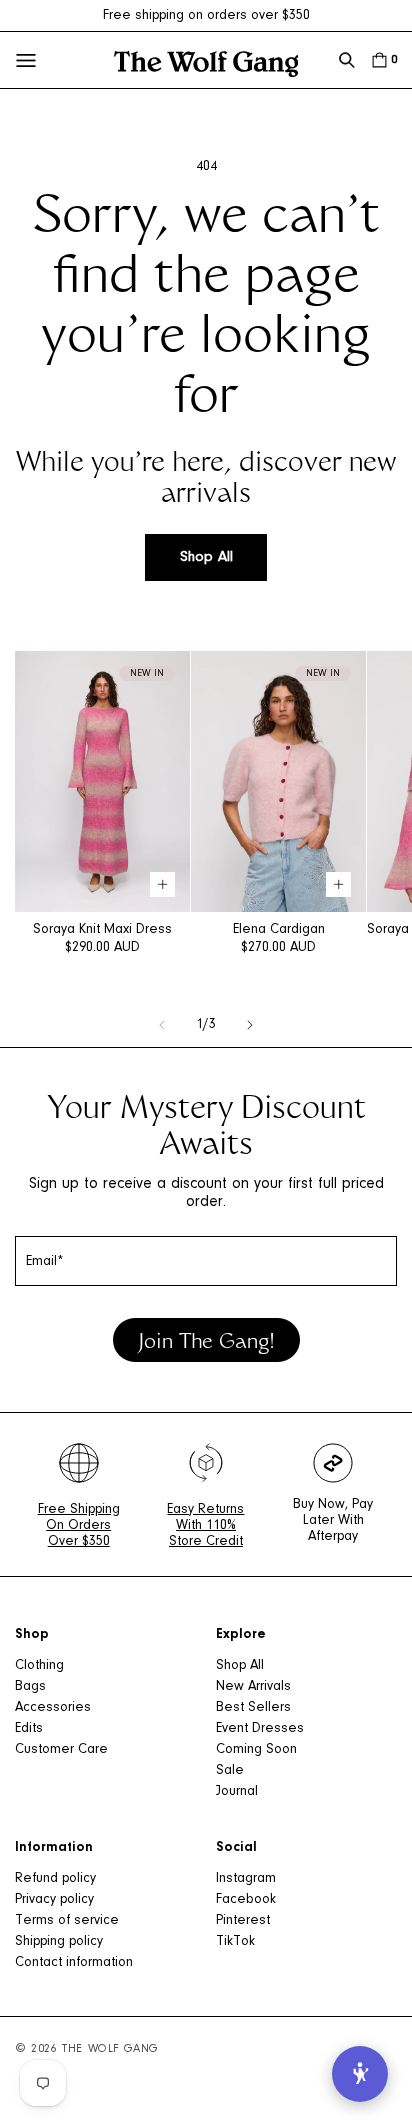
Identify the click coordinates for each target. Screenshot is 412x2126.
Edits (29, 1729)
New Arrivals (253, 1687)
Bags (30, 1687)
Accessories (53, 1708)
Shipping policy (59, 1942)
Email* (45, 1262)
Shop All (206, 557)
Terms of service (67, 1921)
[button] (347, 60)
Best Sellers (253, 1708)
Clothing (39, 1666)
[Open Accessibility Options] (360, 2074)
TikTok (235, 1942)
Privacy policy (54, 1900)
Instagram (246, 1879)
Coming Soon (256, 1750)
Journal (237, 1792)
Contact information (74, 1963)
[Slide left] (162, 1025)
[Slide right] (250, 1025)
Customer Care (61, 1750)
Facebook (246, 1900)
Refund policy (55, 1879)
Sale (230, 1771)
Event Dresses (260, 1729)
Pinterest (243, 1921)
